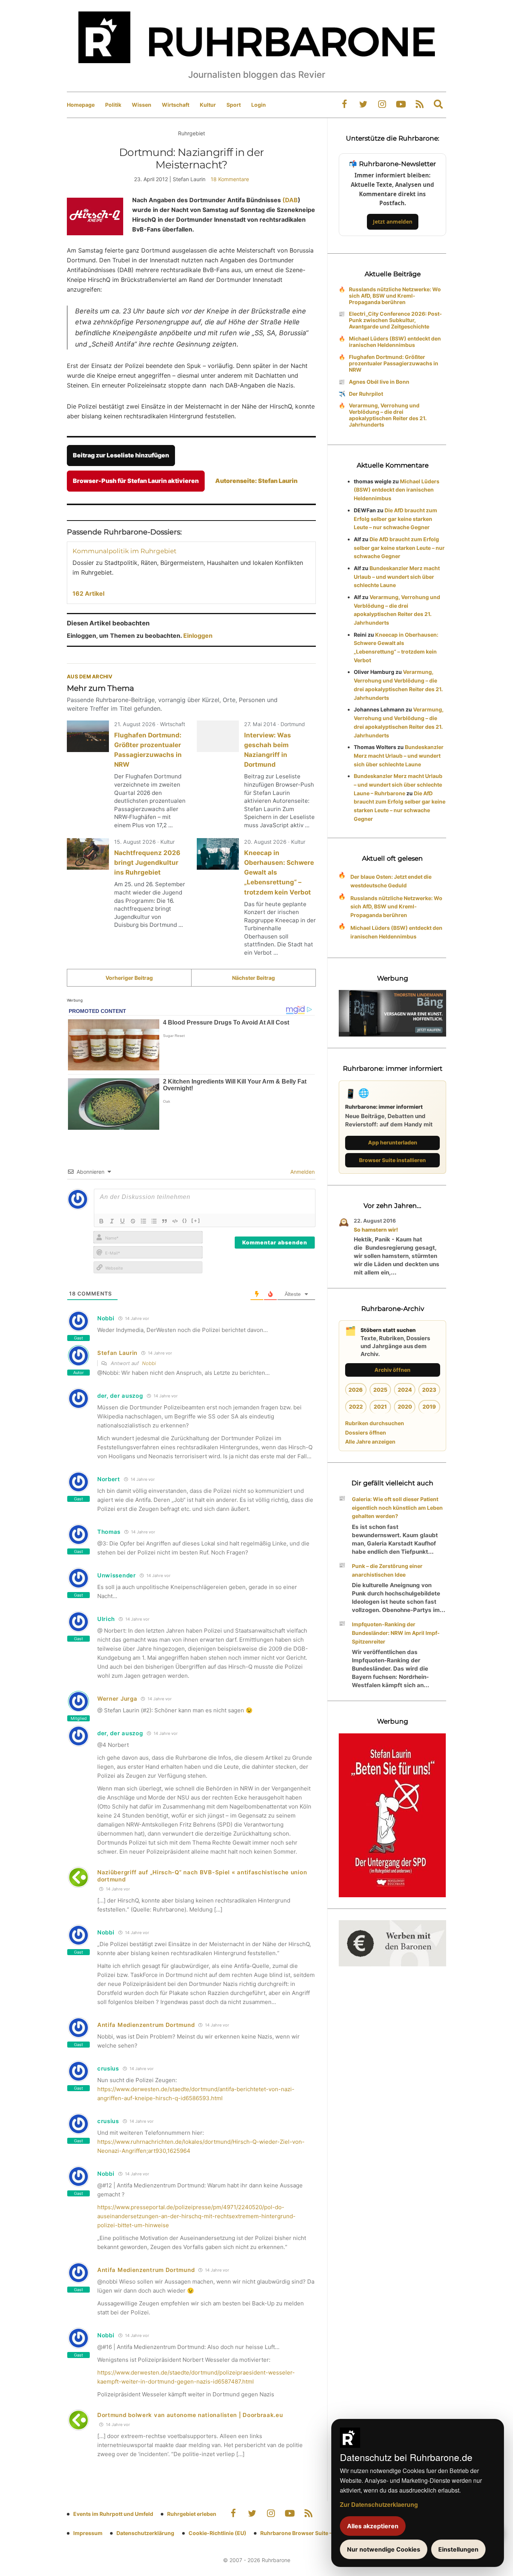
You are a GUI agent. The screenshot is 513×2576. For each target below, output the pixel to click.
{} (185, 1220)
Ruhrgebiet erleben (192, 2514)
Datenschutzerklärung (145, 2533)
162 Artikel (88, 593)
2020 (405, 1407)
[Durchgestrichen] (133, 1221)
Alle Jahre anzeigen (370, 1442)
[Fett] (101, 1221)
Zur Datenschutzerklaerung (379, 2504)
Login (259, 105)
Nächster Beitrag (253, 978)
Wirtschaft (176, 105)
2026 (356, 1390)
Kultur (208, 105)
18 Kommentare (230, 179)
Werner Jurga (117, 1699)
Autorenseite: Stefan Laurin (256, 481)
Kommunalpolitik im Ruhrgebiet (124, 551)
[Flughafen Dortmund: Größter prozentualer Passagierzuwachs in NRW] (88, 736)
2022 (356, 1407)
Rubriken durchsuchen (375, 1423)
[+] (196, 1220)
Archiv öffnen (392, 1370)
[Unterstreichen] (122, 1221)
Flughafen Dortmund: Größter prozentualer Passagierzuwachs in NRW (394, 363)
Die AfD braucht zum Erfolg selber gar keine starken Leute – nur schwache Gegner (395, 519)
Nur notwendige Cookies (384, 2549)
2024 (405, 1390)
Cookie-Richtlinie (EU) (217, 2533)
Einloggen (198, 636)
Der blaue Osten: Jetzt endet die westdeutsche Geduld (391, 881)
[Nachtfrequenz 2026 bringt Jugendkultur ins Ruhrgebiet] (88, 854)
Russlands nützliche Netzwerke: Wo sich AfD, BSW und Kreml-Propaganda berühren (395, 296)
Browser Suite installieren (392, 1160)
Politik (113, 105)
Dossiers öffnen (366, 1433)
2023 (429, 1390)
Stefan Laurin (117, 1353)
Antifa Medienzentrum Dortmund (146, 2025)
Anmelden (302, 1172)
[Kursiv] (112, 1221)
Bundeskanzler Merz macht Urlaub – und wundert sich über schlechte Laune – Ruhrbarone (398, 785)
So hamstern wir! (376, 1230)
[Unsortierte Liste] (154, 1221)
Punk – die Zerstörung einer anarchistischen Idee (387, 1570)
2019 (429, 1407)
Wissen (142, 105)
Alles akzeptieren (373, 2526)
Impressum (88, 2533)
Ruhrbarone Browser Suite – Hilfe (303, 2533)
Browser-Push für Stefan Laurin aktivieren (136, 481)
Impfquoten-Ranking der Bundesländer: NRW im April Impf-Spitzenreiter (396, 1633)
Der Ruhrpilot (366, 394)
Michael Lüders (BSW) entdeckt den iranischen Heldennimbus (395, 342)
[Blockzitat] (164, 1221)
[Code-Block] (175, 1221)
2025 (380, 1390)
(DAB (290, 200)
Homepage (81, 105)
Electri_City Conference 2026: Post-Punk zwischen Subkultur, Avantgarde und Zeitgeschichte (395, 320)
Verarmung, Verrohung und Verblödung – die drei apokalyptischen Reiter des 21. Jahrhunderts (388, 415)
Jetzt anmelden (393, 222)
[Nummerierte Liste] (143, 1221)
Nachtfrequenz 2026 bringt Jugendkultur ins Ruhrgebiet (147, 863)
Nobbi (149, 1363)
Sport (234, 105)
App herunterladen (393, 1142)
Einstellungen (458, 2549)
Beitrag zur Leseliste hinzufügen (121, 455)
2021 (380, 1407)
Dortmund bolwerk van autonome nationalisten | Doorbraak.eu (190, 2415)
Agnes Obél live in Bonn (379, 382)
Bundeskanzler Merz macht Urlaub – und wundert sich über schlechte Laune (397, 577)
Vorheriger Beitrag (129, 978)
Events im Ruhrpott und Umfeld (113, 2514)
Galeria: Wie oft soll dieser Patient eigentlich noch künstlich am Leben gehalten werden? (397, 1508)
